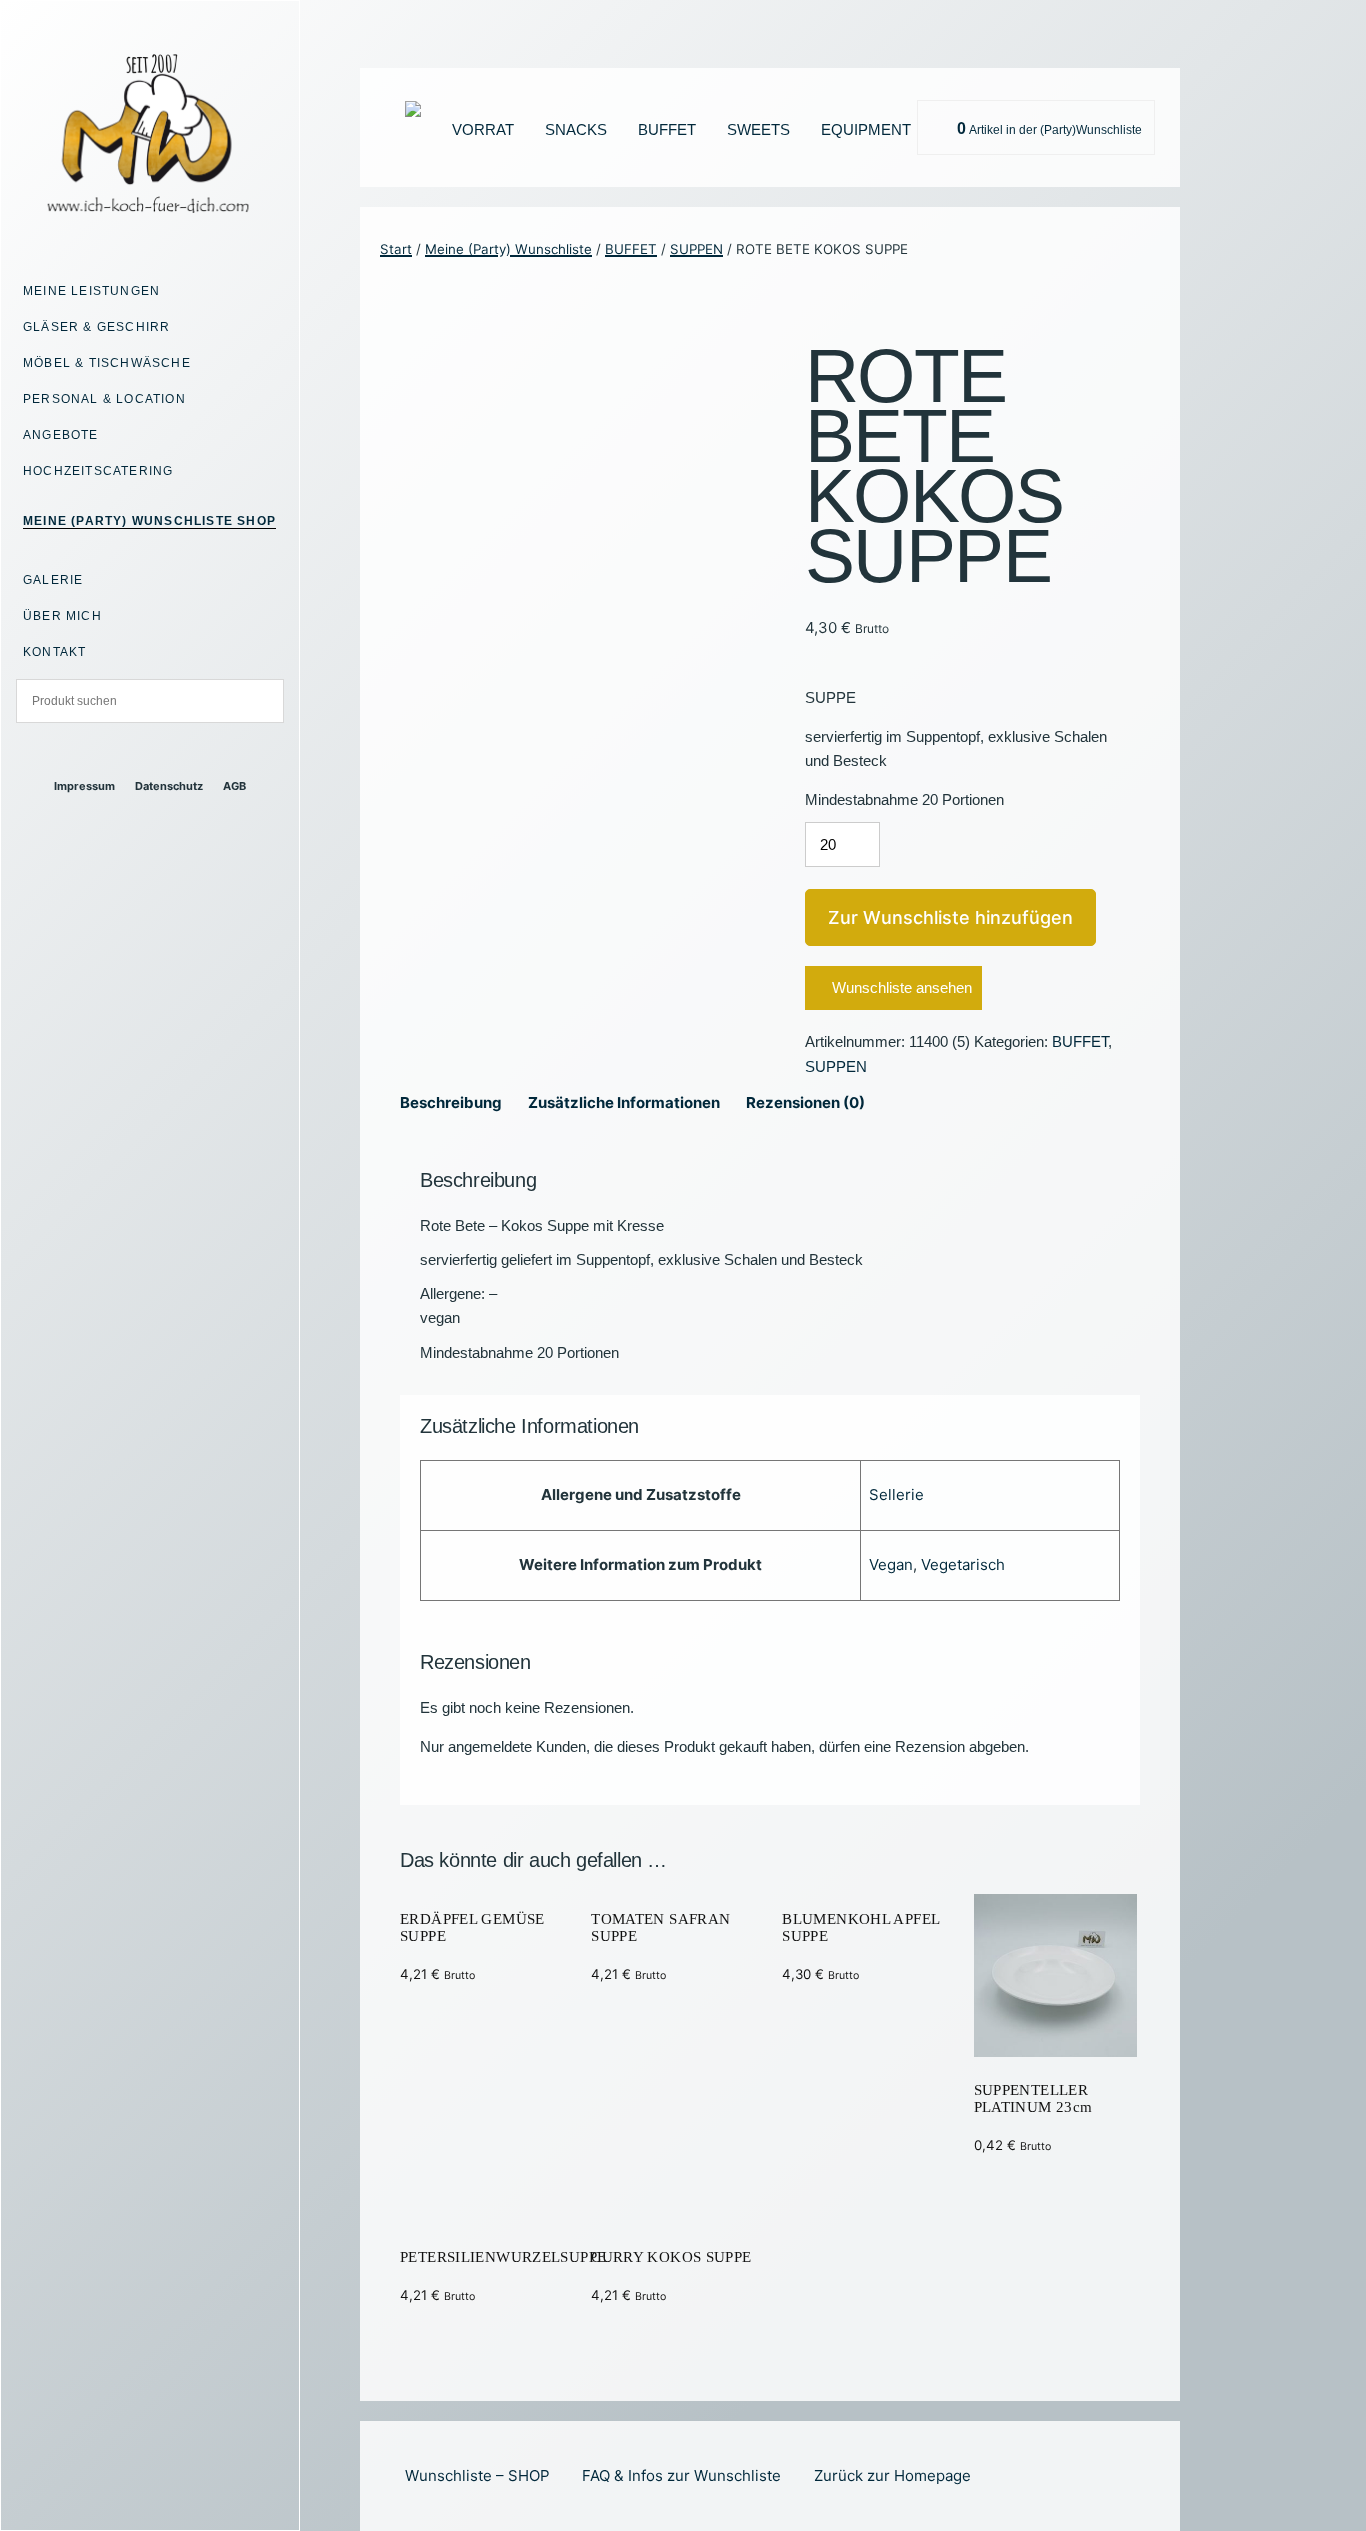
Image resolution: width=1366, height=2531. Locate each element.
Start (396, 249)
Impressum (84, 786)
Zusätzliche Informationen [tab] (624, 1102)
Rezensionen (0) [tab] (805, 1102)
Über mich (62, 616)
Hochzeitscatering (98, 471)
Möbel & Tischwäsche (107, 363)
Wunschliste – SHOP (477, 2475)
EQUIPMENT (866, 129)
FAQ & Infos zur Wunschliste (681, 2475)
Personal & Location (104, 399)
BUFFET (667, 129)
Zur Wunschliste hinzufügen (950, 917)
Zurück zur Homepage (892, 2475)
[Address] (132, 751)
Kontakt (54, 652)
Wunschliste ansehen (902, 987)
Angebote (61, 435)
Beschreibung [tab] (451, 1102)
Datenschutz (169, 786)
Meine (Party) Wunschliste (508, 249)
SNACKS (576, 129)
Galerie (53, 580)
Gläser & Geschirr (96, 327)
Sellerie (896, 1494)
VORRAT (483, 129)
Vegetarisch (963, 1564)
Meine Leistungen (91, 291)
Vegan (891, 1564)
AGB (234, 786)
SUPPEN (696, 249)
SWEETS (758, 129)
